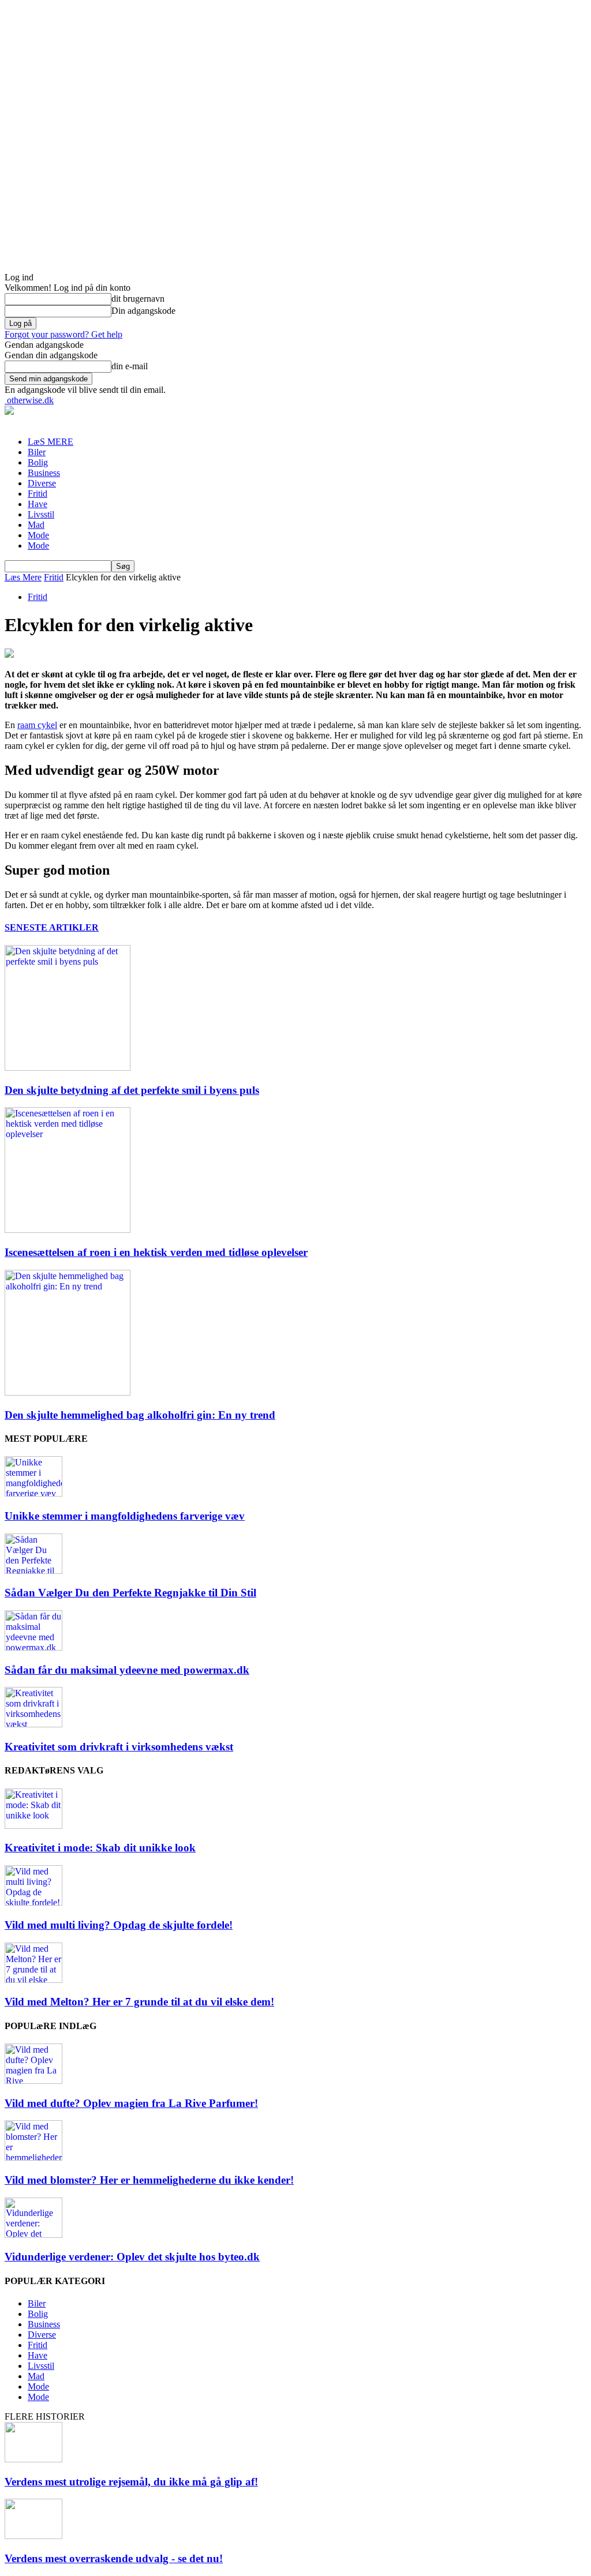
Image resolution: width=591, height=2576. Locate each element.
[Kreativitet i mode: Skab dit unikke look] (33, 1826)
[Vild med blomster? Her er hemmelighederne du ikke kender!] (33, 2157)
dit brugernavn (138, 299)
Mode (38, 535)
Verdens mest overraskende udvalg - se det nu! (114, 2558)
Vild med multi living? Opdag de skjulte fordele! (119, 1925)
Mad (36, 525)
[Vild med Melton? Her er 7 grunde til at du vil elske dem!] (33, 1980)
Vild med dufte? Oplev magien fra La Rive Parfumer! (131, 2103)
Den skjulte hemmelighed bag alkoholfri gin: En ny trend (140, 1415)
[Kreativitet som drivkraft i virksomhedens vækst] (33, 1724)
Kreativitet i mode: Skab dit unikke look (100, 1848)
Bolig (38, 462)
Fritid (38, 494)
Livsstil (41, 514)
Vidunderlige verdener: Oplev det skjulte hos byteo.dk (132, 2257)
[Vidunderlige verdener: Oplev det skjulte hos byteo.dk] (33, 2235)
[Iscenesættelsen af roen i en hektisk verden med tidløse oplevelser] (68, 1230)
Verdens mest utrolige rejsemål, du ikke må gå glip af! (131, 2482)
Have (38, 504)
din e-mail (130, 366)
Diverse (42, 483)
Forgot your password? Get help (63, 334)
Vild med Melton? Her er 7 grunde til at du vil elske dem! (139, 2002)
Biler (37, 452)
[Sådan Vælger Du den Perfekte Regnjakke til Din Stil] (33, 1571)
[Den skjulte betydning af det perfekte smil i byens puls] (68, 1068)
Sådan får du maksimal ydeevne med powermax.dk (127, 1670)
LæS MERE (51, 442)
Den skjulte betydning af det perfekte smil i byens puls (132, 1090)
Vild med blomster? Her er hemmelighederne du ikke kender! (149, 2180)
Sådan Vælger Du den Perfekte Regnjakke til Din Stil (130, 1593)
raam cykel (37, 725)
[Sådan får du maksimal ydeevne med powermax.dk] (33, 1647)
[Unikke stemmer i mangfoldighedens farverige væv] (33, 1493)
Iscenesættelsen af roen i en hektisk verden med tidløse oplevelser (156, 1252)
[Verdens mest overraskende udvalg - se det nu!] (33, 2536)
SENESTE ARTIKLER (52, 927)
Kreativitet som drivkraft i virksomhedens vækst (119, 1747)
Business (44, 473)
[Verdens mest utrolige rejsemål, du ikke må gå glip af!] (33, 2459)
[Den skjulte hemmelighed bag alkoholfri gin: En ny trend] (68, 1392)
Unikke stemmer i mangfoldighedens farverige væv (125, 1516)
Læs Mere (23, 577)
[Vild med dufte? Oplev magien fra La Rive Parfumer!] (33, 2081)
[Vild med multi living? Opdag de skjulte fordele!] (33, 1902)
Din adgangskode (143, 311)
